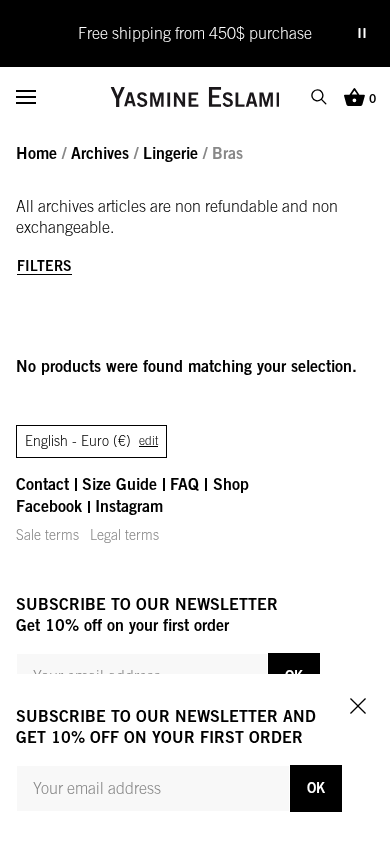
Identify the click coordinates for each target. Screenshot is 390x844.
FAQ (184, 484)
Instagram (129, 506)
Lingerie (170, 153)
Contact (42, 484)
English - (91, 441)
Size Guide (119, 484)
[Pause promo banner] (362, 33)
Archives (100, 153)
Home (36, 153)
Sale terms (47, 535)
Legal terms (124, 535)
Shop (231, 484)
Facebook (49, 506)
